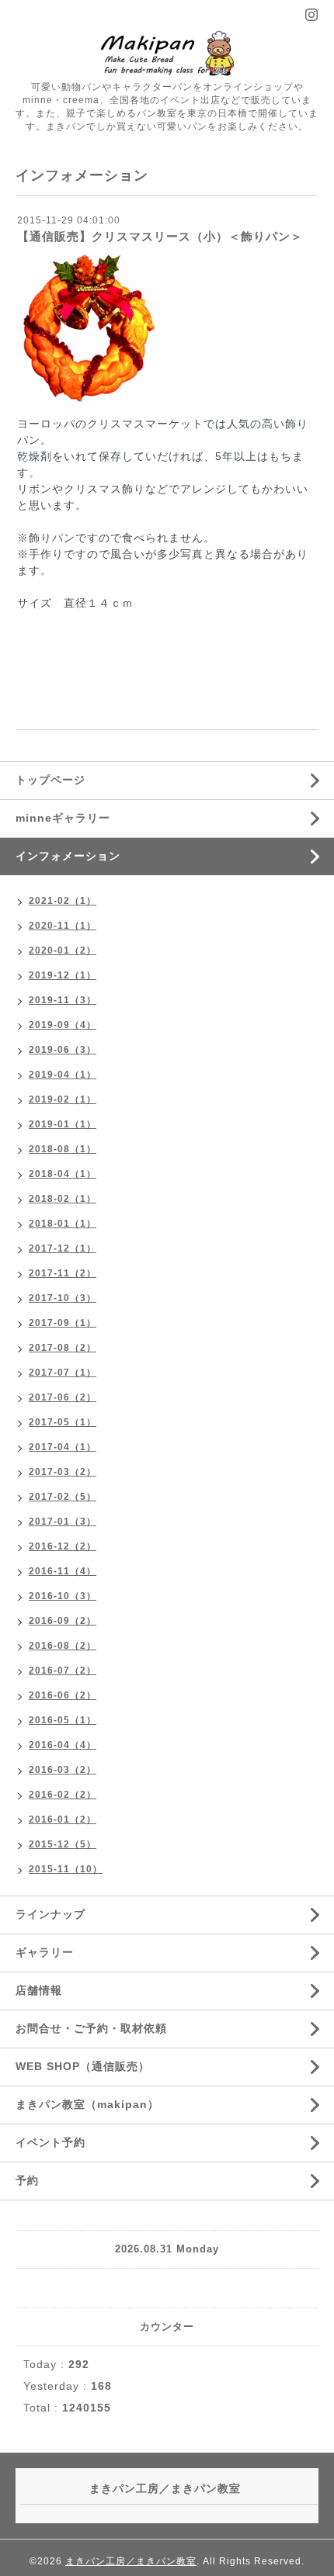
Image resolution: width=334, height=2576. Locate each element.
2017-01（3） (63, 1522)
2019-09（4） (63, 1025)
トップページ (50, 780)
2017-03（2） (63, 1472)
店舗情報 (39, 1990)
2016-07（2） (63, 1671)
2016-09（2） (63, 1621)
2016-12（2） (63, 1546)
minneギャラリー (63, 818)
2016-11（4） (63, 1571)
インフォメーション (68, 856)
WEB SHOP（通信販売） (83, 2066)
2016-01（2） (63, 1819)
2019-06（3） (63, 1050)
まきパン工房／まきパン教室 (131, 2561)
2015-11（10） (66, 1869)
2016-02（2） (63, 1795)
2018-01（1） (63, 1224)
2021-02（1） (63, 901)
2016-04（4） (63, 1745)
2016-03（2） (63, 1770)
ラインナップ (50, 1914)
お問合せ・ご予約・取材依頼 (91, 2028)
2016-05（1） (63, 1720)
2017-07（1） (63, 1373)
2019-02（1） (63, 1099)
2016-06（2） (63, 1695)
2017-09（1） (63, 1323)
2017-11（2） (63, 1273)
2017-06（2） (63, 1397)
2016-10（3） (63, 1596)
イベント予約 (50, 2142)
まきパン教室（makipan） (87, 2104)
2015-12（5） (63, 1844)
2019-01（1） (63, 1124)
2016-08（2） (63, 1646)
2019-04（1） (63, 1075)
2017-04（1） (63, 1447)
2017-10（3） (63, 1298)
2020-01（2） (63, 950)
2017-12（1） (63, 1248)
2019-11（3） (63, 1000)
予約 (27, 2180)
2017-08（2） (63, 1348)
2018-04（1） (63, 1174)
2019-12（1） (63, 975)
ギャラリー (45, 1952)
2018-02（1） (63, 1199)
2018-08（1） (63, 1149)
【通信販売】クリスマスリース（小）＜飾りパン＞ (160, 236)
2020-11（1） (63, 926)
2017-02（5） (63, 1497)
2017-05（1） (63, 1422)
